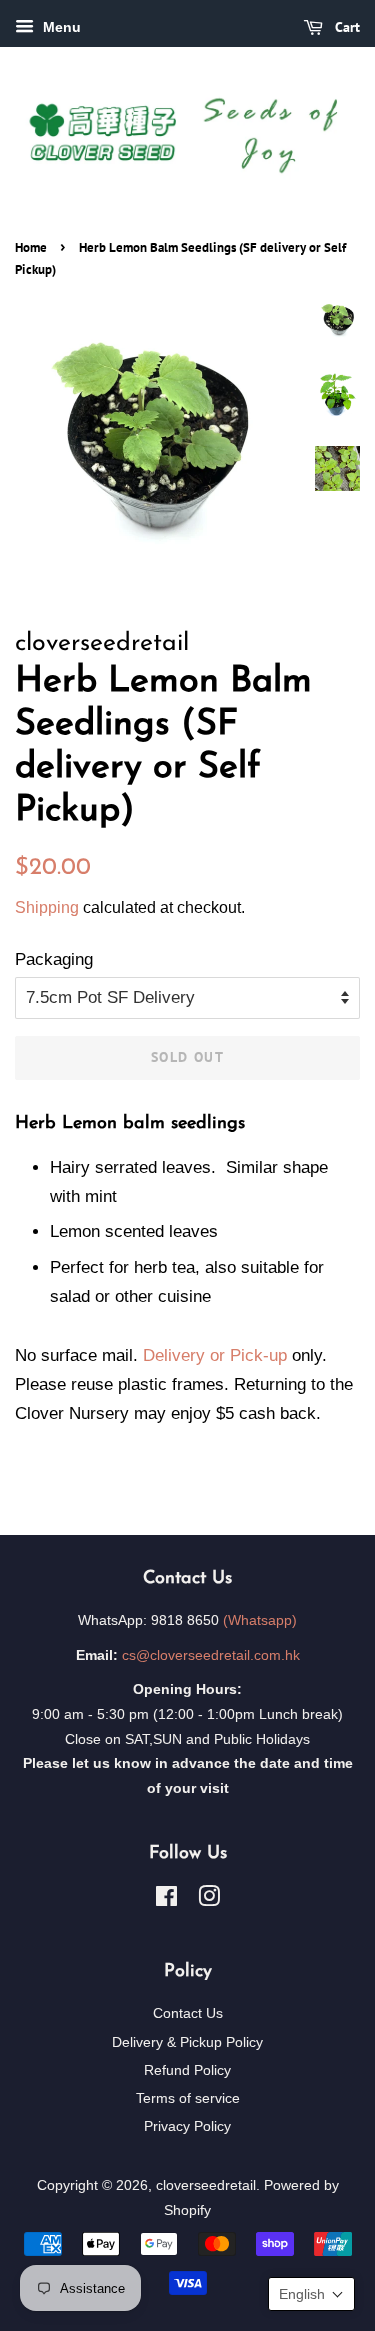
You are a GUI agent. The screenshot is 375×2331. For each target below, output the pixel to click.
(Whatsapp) (260, 1620)
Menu (60, 27)
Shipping (47, 907)
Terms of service (188, 2098)
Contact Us (188, 2013)
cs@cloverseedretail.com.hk (211, 1655)
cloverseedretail (206, 2185)
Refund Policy (187, 2070)
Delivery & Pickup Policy (187, 2042)
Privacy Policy (187, 2126)
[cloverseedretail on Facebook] (166, 1900)
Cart (345, 27)
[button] (311, 2294)
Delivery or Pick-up (215, 1355)
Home (31, 247)
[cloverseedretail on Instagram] (209, 1900)
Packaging (54, 959)
